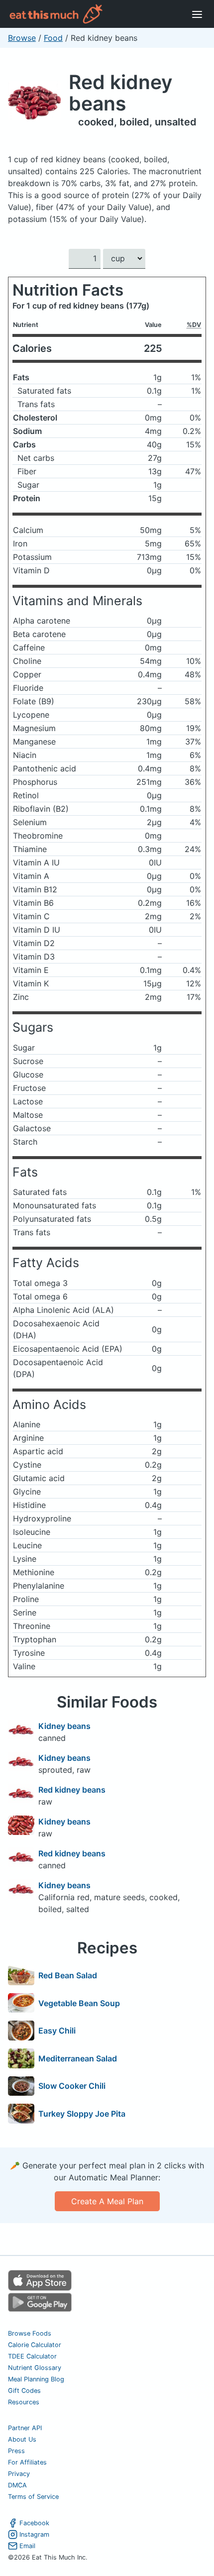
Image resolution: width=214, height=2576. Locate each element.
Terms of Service (33, 2497)
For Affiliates (27, 2462)
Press (16, 2451)
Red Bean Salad (68, 1975)
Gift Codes (24, 2391)
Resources (24, 2402)
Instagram (34, 2534)
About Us (22, 2439)
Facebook (34, 2523)
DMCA (17, 2485)
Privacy (19, 2474)
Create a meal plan (107, 2201)
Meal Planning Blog (36, 2379)
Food (53, 38)
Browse (22, 38)
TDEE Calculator (32, 2356)
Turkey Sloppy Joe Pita (82, 2114)
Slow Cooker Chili (72, 2086)
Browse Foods (30, 2333)
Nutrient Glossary (35, 2368)
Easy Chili (57, 2031)
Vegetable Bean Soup (79, 2003)
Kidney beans (64, 1726)
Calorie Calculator (35, 2345)
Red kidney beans (120, 93)
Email (27, 2546)
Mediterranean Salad (78, 2058)
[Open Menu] (197, 14)
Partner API (25, 2428)
